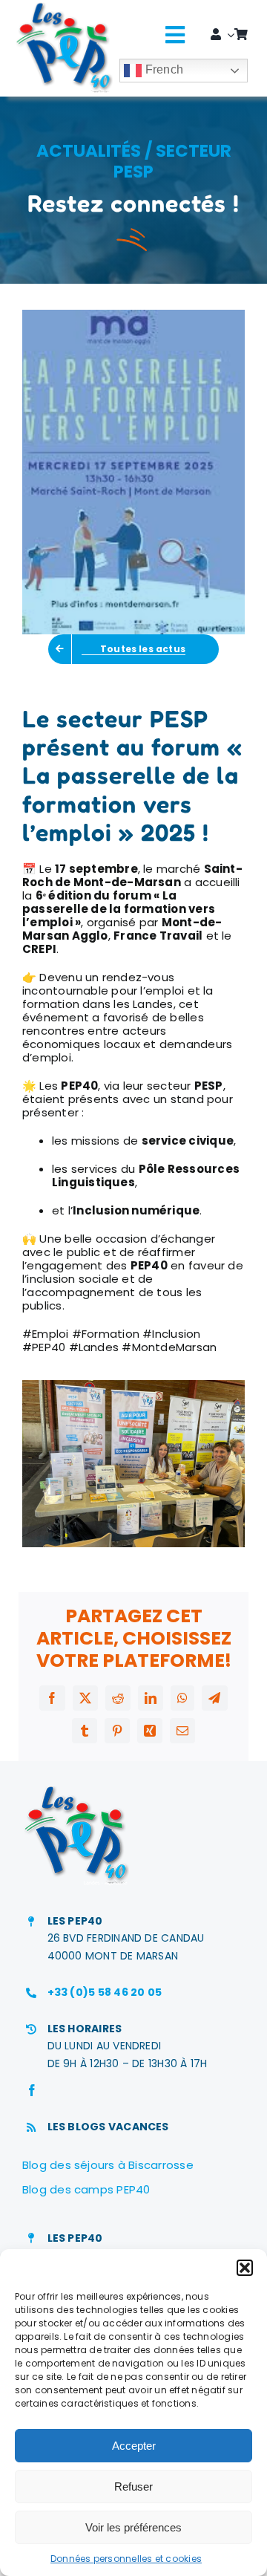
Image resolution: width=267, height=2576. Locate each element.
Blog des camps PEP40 (86, 2189)
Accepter (134, 2446)
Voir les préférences (133, 2527)
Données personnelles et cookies (126, 2559)
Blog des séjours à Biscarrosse (108, 2165)
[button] (245, 2268)
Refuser (133, 2486)
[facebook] (32, 2090)
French (162, 69)
